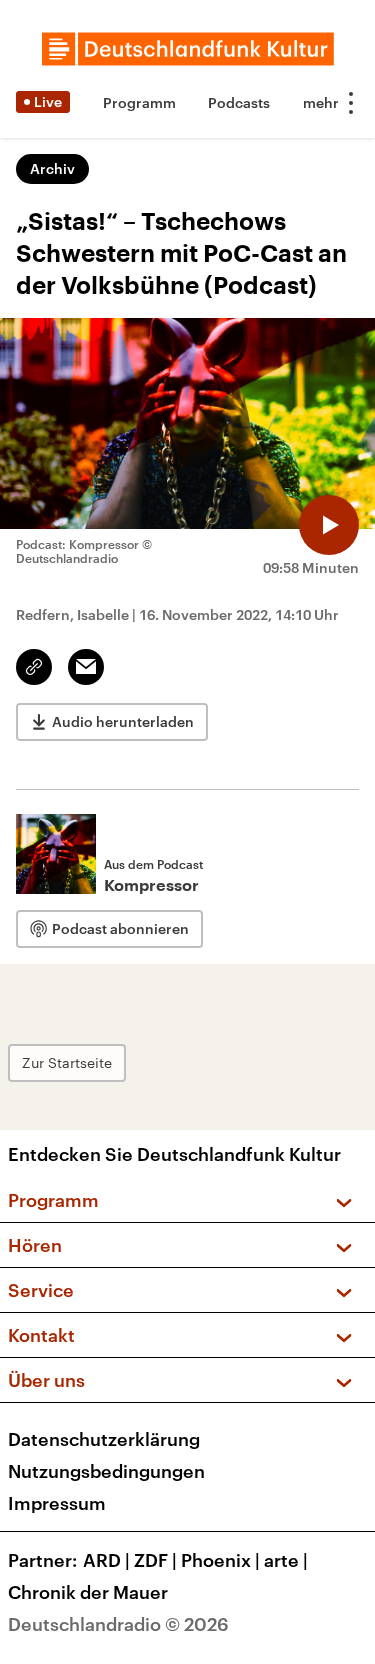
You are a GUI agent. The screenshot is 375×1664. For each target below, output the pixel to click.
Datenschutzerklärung (104, 1439)
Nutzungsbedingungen (106, 1471)
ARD (106, 1560)
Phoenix (220, 1560)
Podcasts (239, 102)
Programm (139, 102)
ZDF (155, 1560)
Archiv (52, 168)
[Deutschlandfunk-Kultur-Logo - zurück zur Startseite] (188, 49)
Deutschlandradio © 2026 (118, 1624)
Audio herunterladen (123, 721)
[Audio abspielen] (329, 525)
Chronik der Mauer (88, 1592)
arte (286, 1560)
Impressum (57, 1503)
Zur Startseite (67, 1062)
